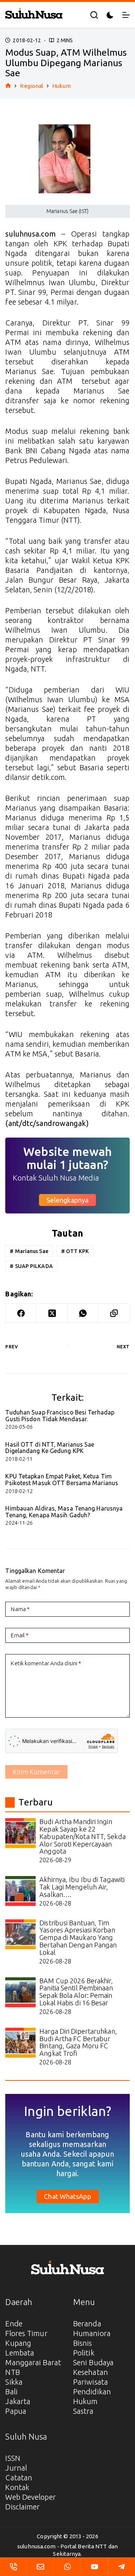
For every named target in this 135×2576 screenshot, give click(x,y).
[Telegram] (122, 2567)
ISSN (13, 2458)
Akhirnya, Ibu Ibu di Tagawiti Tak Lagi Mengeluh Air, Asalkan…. (82, 1887)
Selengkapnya (67, 1200)
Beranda (87, 2324)
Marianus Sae (29, 1251)
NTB (12, 2372)
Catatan (19, 2478)
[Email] (40, 2567)
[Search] (94, 15)
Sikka (14, 2382)
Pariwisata (91, 2382)
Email (20, 1635)
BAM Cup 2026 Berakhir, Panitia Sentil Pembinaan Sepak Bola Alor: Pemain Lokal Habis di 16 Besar (76, 1992)
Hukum (85, 2401)
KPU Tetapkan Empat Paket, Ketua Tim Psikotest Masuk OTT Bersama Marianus (62, 1480)
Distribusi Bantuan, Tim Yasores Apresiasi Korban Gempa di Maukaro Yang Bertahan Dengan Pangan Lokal (78, 1938)
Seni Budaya (93, 2362)
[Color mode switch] (110, 15)
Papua (16, 2411)
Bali (11, 2392)
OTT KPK (75, 1251)
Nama (20, 1609)
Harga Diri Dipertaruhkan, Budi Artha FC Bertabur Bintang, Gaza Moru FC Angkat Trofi (78, 2042)
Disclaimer (22, 2507)
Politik (84, 2353)
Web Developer (30, 2497)
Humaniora (92, 2333)
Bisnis (83, 2343)
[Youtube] (95, 2567)
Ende (14, 2324)
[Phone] (13, 2567)
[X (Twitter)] (52, 1313)
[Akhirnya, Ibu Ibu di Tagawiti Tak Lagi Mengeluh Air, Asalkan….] (20, 1891)
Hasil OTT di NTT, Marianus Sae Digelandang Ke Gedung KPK (50, 1448)
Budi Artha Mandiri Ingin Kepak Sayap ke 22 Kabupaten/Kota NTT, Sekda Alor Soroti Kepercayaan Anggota (82, 1836)
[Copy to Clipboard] (114, 1313)
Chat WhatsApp (67, 2196)
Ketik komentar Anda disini (46, 1663)
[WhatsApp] (83, 1313)
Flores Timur (26, 2333)
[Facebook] (21, 1313)
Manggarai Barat (33, 2362)
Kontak (17, 2487)
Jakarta (18, 2401)
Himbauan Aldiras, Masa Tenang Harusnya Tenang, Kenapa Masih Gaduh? (64, 1512)
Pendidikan (92, 2392)
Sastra (83, 2411)
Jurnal (16, 2468)
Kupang (18, 2343)
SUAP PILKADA (31, 1266)
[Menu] (126, 15)
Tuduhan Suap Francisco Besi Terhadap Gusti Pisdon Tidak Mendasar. (60, 1416)
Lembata (20, 2353)
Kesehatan (91, 2372)
